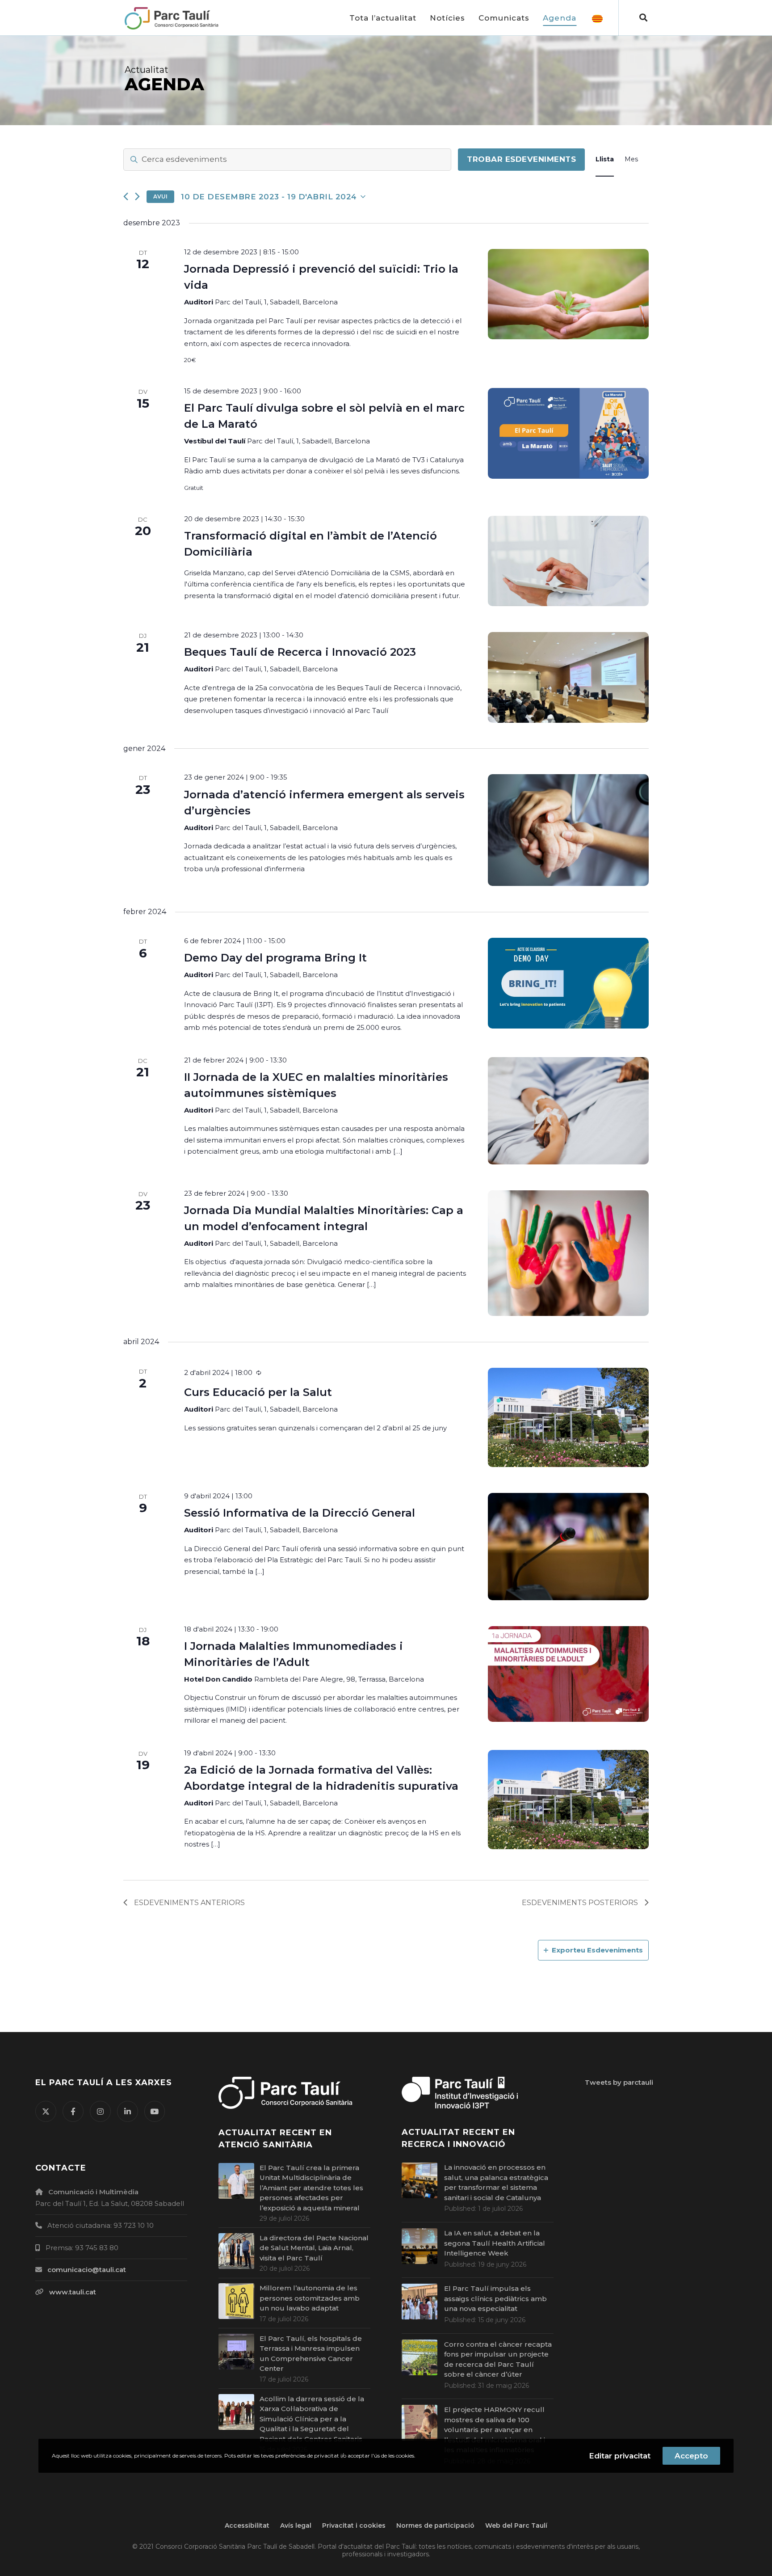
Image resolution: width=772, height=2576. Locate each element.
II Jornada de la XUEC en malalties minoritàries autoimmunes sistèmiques (316, 1085)
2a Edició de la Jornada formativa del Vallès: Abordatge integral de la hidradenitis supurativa (321, 1778)
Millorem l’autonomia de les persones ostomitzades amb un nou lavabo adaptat (310, 2298)
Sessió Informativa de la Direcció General (300, 1513)
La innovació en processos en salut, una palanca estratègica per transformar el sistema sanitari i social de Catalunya (496, 2182)
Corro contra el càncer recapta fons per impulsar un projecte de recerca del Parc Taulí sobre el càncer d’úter (498, 2359)
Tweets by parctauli (619, 2082)
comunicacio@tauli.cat (87, 2270)
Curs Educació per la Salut (258, 1392)
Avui (160, 196)
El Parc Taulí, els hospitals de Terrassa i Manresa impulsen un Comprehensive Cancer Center (311, 2354)
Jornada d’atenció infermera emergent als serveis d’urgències (324, 803)
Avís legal (296, 2525)
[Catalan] (597, 18)
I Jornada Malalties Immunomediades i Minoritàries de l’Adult (294, 1654)
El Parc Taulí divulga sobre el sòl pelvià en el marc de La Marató (324, 416)
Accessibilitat (247, 2525)
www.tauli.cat (73, 2292)
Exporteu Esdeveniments (597, 1950)
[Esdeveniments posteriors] (137, 196)
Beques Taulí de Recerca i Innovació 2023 (300, 652)
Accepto (691, 2456)
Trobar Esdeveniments (521, 159)
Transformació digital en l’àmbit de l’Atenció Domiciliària (310, 544)
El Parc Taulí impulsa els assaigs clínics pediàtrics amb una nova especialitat (495, 2298)
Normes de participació (435, 2525)
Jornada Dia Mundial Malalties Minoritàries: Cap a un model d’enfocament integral (324, 1218)
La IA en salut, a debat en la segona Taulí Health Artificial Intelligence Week (495, 2243)
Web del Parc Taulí (516, 2525)
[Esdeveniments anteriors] (126, 196)
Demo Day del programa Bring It (275, 958)
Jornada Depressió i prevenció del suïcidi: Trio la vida (321, 277)
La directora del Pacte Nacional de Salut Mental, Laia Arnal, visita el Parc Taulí (314, 2248)
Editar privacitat (620, 2456)
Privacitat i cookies (354, 2525)
